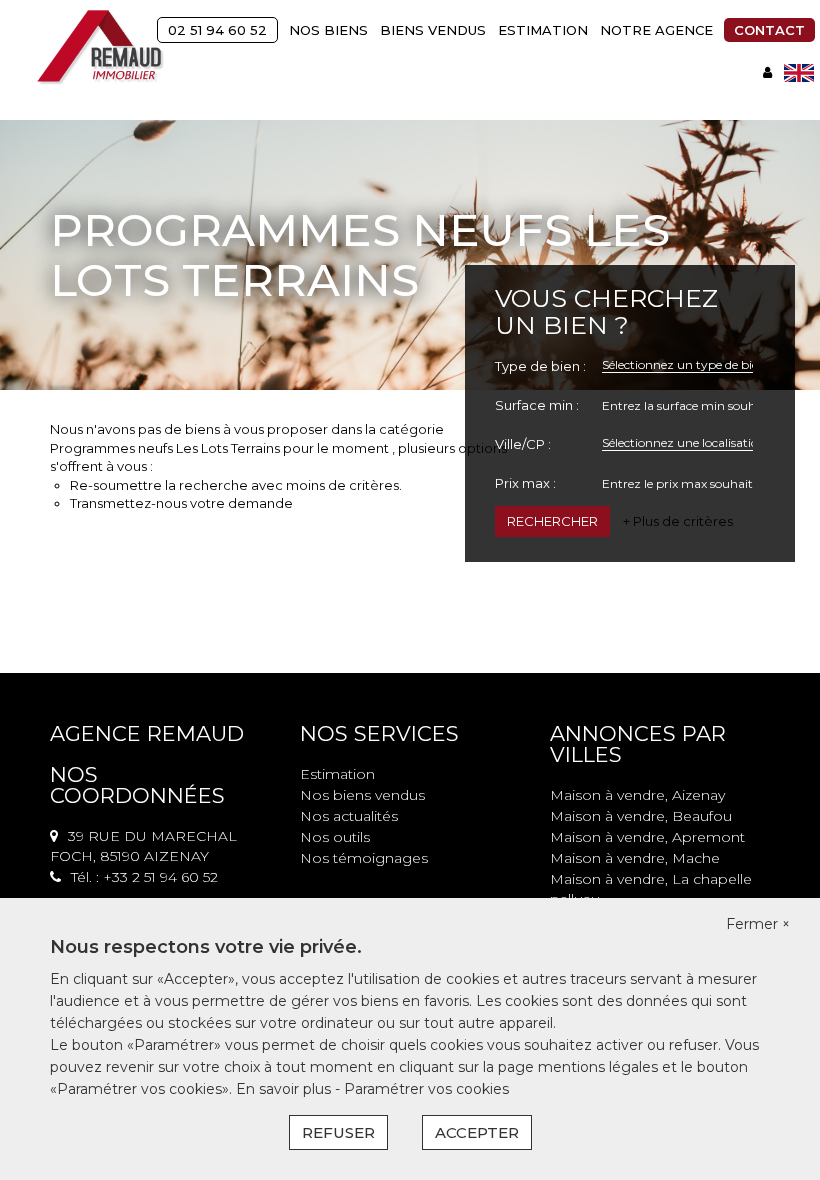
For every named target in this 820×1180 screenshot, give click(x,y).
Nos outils (335, 837)
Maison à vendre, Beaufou (641, 816)
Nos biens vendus (362, 795)
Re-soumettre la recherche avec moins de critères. (236, 485)
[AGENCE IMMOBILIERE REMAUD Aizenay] (101, 47)
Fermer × (758, 924)
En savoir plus (285, 1089)
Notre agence (656, 30)
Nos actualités (349, 816)
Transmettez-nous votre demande (181, 503)
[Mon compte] (767, 72)
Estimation (543, 30)
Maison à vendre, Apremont (647, 837)
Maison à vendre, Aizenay (637, 795)
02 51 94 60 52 (217, 30)
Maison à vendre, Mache (635, 858)
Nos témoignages (364, 858)
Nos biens (328, 30)
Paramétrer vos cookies (426, 1089)
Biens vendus (433, 30)
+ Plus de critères (678, 521)
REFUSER (338, 1132)
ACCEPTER (477, 1132)
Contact (769, 30)
